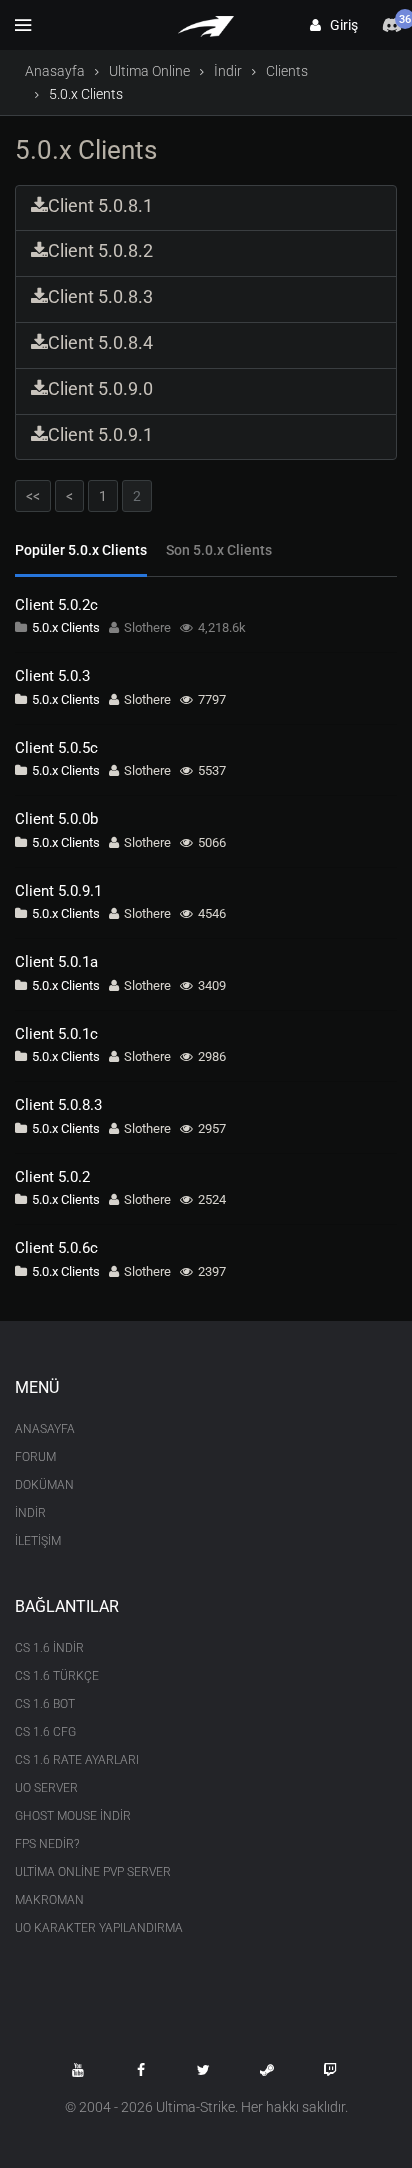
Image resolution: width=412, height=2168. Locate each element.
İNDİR (30, 1513)
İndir (228, 71)
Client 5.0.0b (56, 819)
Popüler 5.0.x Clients (81, 550)
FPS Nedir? (47, 1844)
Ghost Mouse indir (73, 1816)
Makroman (49, 1900)
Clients (287, 71)
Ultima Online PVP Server (93, 1872)
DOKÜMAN (44, 1485)
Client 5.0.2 (52, 1177)
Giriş (339, 25)
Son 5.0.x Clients (219, 550)
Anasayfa (55, 71)
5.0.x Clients (66, 627)
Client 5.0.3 (52, 676)
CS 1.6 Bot (45, 1704)
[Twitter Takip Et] (204, 2070)
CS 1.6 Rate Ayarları (77, 1760)
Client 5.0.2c (56, 605)
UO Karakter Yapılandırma (99, 1928)
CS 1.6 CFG (45, 1732)
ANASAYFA (45, 1429)
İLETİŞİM (38, 1541)
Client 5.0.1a (56, 962)
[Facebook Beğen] (141, 2070)
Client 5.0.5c (56, 748)
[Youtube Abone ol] (78, 2070)
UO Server (46, 1788)
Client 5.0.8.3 (58, 1105)
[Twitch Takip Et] (330, 2070)
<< (33, 496)
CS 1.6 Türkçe (57, 1676)
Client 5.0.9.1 (58, 891)
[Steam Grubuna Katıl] (267, 2070)
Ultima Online (149, 71)
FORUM (35, 1457)
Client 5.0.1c (56, 1034)
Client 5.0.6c (56, 1248)
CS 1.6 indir (49, 1648)
